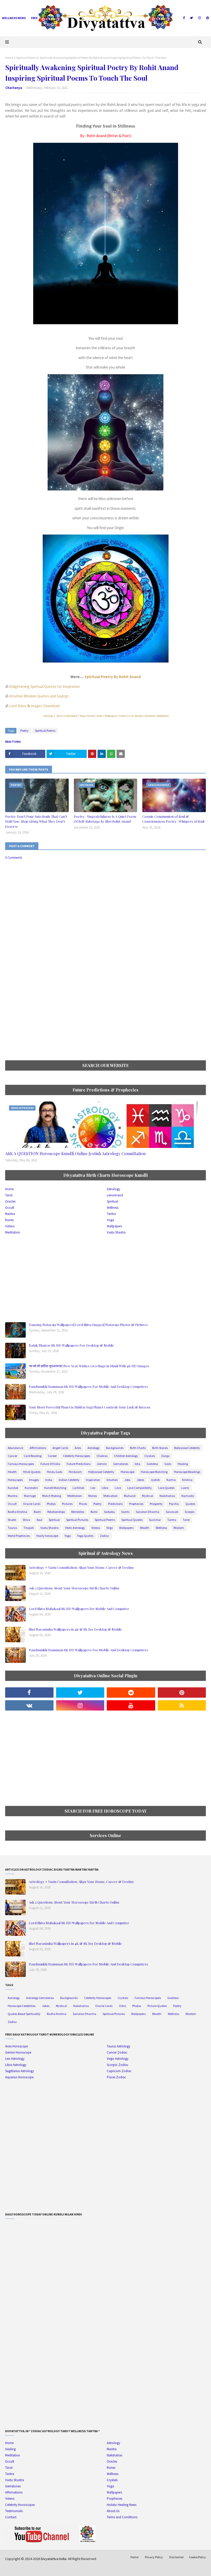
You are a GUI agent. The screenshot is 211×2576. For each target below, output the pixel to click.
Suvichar (155, 1520)
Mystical (148, 1496)
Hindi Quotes (32, 1472)
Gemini (102, 1464)
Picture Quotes (157, 2006)
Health (12, 1472)
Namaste (188, 1496)
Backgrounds (115, 1448)
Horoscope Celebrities (22, 2006)
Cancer (12, 1456)
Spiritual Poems (26, 58)
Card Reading (33, 1456)
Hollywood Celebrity (101, 1472)
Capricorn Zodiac (119, 2071)
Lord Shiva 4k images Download (34, 706)
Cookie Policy (197, 2557)
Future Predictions (79, 1464)
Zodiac (104, 1536)
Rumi (94, 1512)
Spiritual (149, 716)
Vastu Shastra (116, 1232)
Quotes (190, 1504)
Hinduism (75, 1472)
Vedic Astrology (75, 1528)
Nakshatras (167, 1496)
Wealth (145, 1528)
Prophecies (136, 1504)
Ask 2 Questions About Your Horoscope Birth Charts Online (74, 1588)
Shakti (12, 1520)
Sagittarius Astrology (20, 2071)
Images (34, 1480)
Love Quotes (136, 716)
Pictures (67, 1504)
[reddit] (131, 1693)
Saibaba (109, 1512)
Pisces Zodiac (116, 2077)
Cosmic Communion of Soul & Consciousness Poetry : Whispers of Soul (173, 819)
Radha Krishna (17, 1512)
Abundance (15, 1448)
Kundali (13, 1488)
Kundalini (31, 1488)
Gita (137, 1464)
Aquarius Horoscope (19, 2077)
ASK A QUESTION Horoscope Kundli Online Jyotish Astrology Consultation (75, 1153)
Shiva (26, 1520)
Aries (78, 1448)
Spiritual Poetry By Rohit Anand (113, 677)
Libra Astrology (16, 2065)
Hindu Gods (55, 1472)
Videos (123, 716)
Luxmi (185, 1488)
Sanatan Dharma (148, 1512)
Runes (9, 1220)
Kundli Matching (55, 1488)
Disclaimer (177, 2557)
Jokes (140, 1480)
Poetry (24, 731)
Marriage (30, 1496)
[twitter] (191, 18)
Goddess (152, 1464)
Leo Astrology (15, 2059)
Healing (183, 1464)
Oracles (10, 1201)
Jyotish (155, 1480)
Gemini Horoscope (18, 2052)
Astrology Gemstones (40, 1998)
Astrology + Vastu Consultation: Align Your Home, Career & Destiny (81, 1567)
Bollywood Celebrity (187, 1448)
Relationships (56, 1512)
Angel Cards (60, 1448)
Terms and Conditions (122, 2517)
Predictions (115, 1504)
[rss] (182, 1705)
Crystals (150, 1456)
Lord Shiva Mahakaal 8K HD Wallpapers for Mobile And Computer (79, 1609)
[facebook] (184, 18)
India (49, 1480)
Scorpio (190, 1512)
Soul (39, 1520)
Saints (125, 1512)
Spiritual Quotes (132, 1520)
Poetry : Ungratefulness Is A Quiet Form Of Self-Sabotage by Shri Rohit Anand (105, 819)
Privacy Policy (154, 2557)
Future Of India (50, 1464)
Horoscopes (15, 1480)
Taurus (12, 1528)
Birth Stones (160, 1448)
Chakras (102, 1456)
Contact (11, 2517)
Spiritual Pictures (77, 1520)
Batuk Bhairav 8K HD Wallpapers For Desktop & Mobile (71, 1345)
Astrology (48, 716)
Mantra (10, 1214)
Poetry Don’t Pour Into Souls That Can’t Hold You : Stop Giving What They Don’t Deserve (36, 821)
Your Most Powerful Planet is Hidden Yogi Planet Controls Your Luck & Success (90, 1407)
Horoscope (128, 1472)
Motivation (111, 1496)
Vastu (99, 716)
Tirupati (29, 1528)
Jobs (127, 1480)
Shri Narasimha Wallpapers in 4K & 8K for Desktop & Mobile (75, 1629)
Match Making (52, 1496)
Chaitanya (14, 88)
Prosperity (156, 1504)
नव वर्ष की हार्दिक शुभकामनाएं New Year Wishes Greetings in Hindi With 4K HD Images (89, 1366)
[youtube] (131, 1705)
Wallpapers (111, 716)
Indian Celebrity (69, 1480)
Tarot (59, 716)
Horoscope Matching (154, 1472)
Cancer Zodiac (117, 2052)
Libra (105, 1488)
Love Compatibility (140, 1488)
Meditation (163, 716)
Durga (165, 1456)
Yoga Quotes (85, 1536)
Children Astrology (126, 1456)
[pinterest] (207, 18)
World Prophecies (19, 1536)
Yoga (82, 716)
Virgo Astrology (118, 2059)
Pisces (83, 1504)
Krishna (187, 1480)
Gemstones (121, 1464)
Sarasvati (172, 1512)
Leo (93, 1488)
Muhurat (130, 1496)
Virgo (109, 1528)
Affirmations (38, 1448)
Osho (122, 2006)
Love (118, 1488)
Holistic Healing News (122, 2505)
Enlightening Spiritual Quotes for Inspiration (44, 686)
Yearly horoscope (47, 1536)
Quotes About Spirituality (24, 2014)
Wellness (113, 1208)
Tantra (111, 1214)
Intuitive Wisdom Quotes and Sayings (39, 696)
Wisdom (179, 1528)
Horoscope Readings (187, 1472)
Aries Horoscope (16, 2046)
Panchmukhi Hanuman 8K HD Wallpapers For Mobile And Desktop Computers (88, 1386)
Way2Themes (42, 2569)
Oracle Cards (32, 1504)
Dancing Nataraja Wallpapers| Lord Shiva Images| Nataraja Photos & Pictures (88, 1325)
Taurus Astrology (118, 2046)
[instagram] (200, 18)
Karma (171, 1480)
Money (93, 1496)
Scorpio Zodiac (118, 2065)
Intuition (112, 1480)
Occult (91, 716)
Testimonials (14, 2511)
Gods (168, 1464)
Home (9, 58)
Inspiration (93, 1480)
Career (52, 1456)
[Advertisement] (105, 1016)
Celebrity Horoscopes (77, 1456)
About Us (113, 2511)
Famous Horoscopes (21, 1464)
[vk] (29, 1705)
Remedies (78, 1512)
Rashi (37, 1512)
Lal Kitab (78, 1488)
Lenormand (71, 716)
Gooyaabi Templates (85, 2569)
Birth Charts (138, 1448)
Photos (51, 1504)
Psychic (174, 1504)
